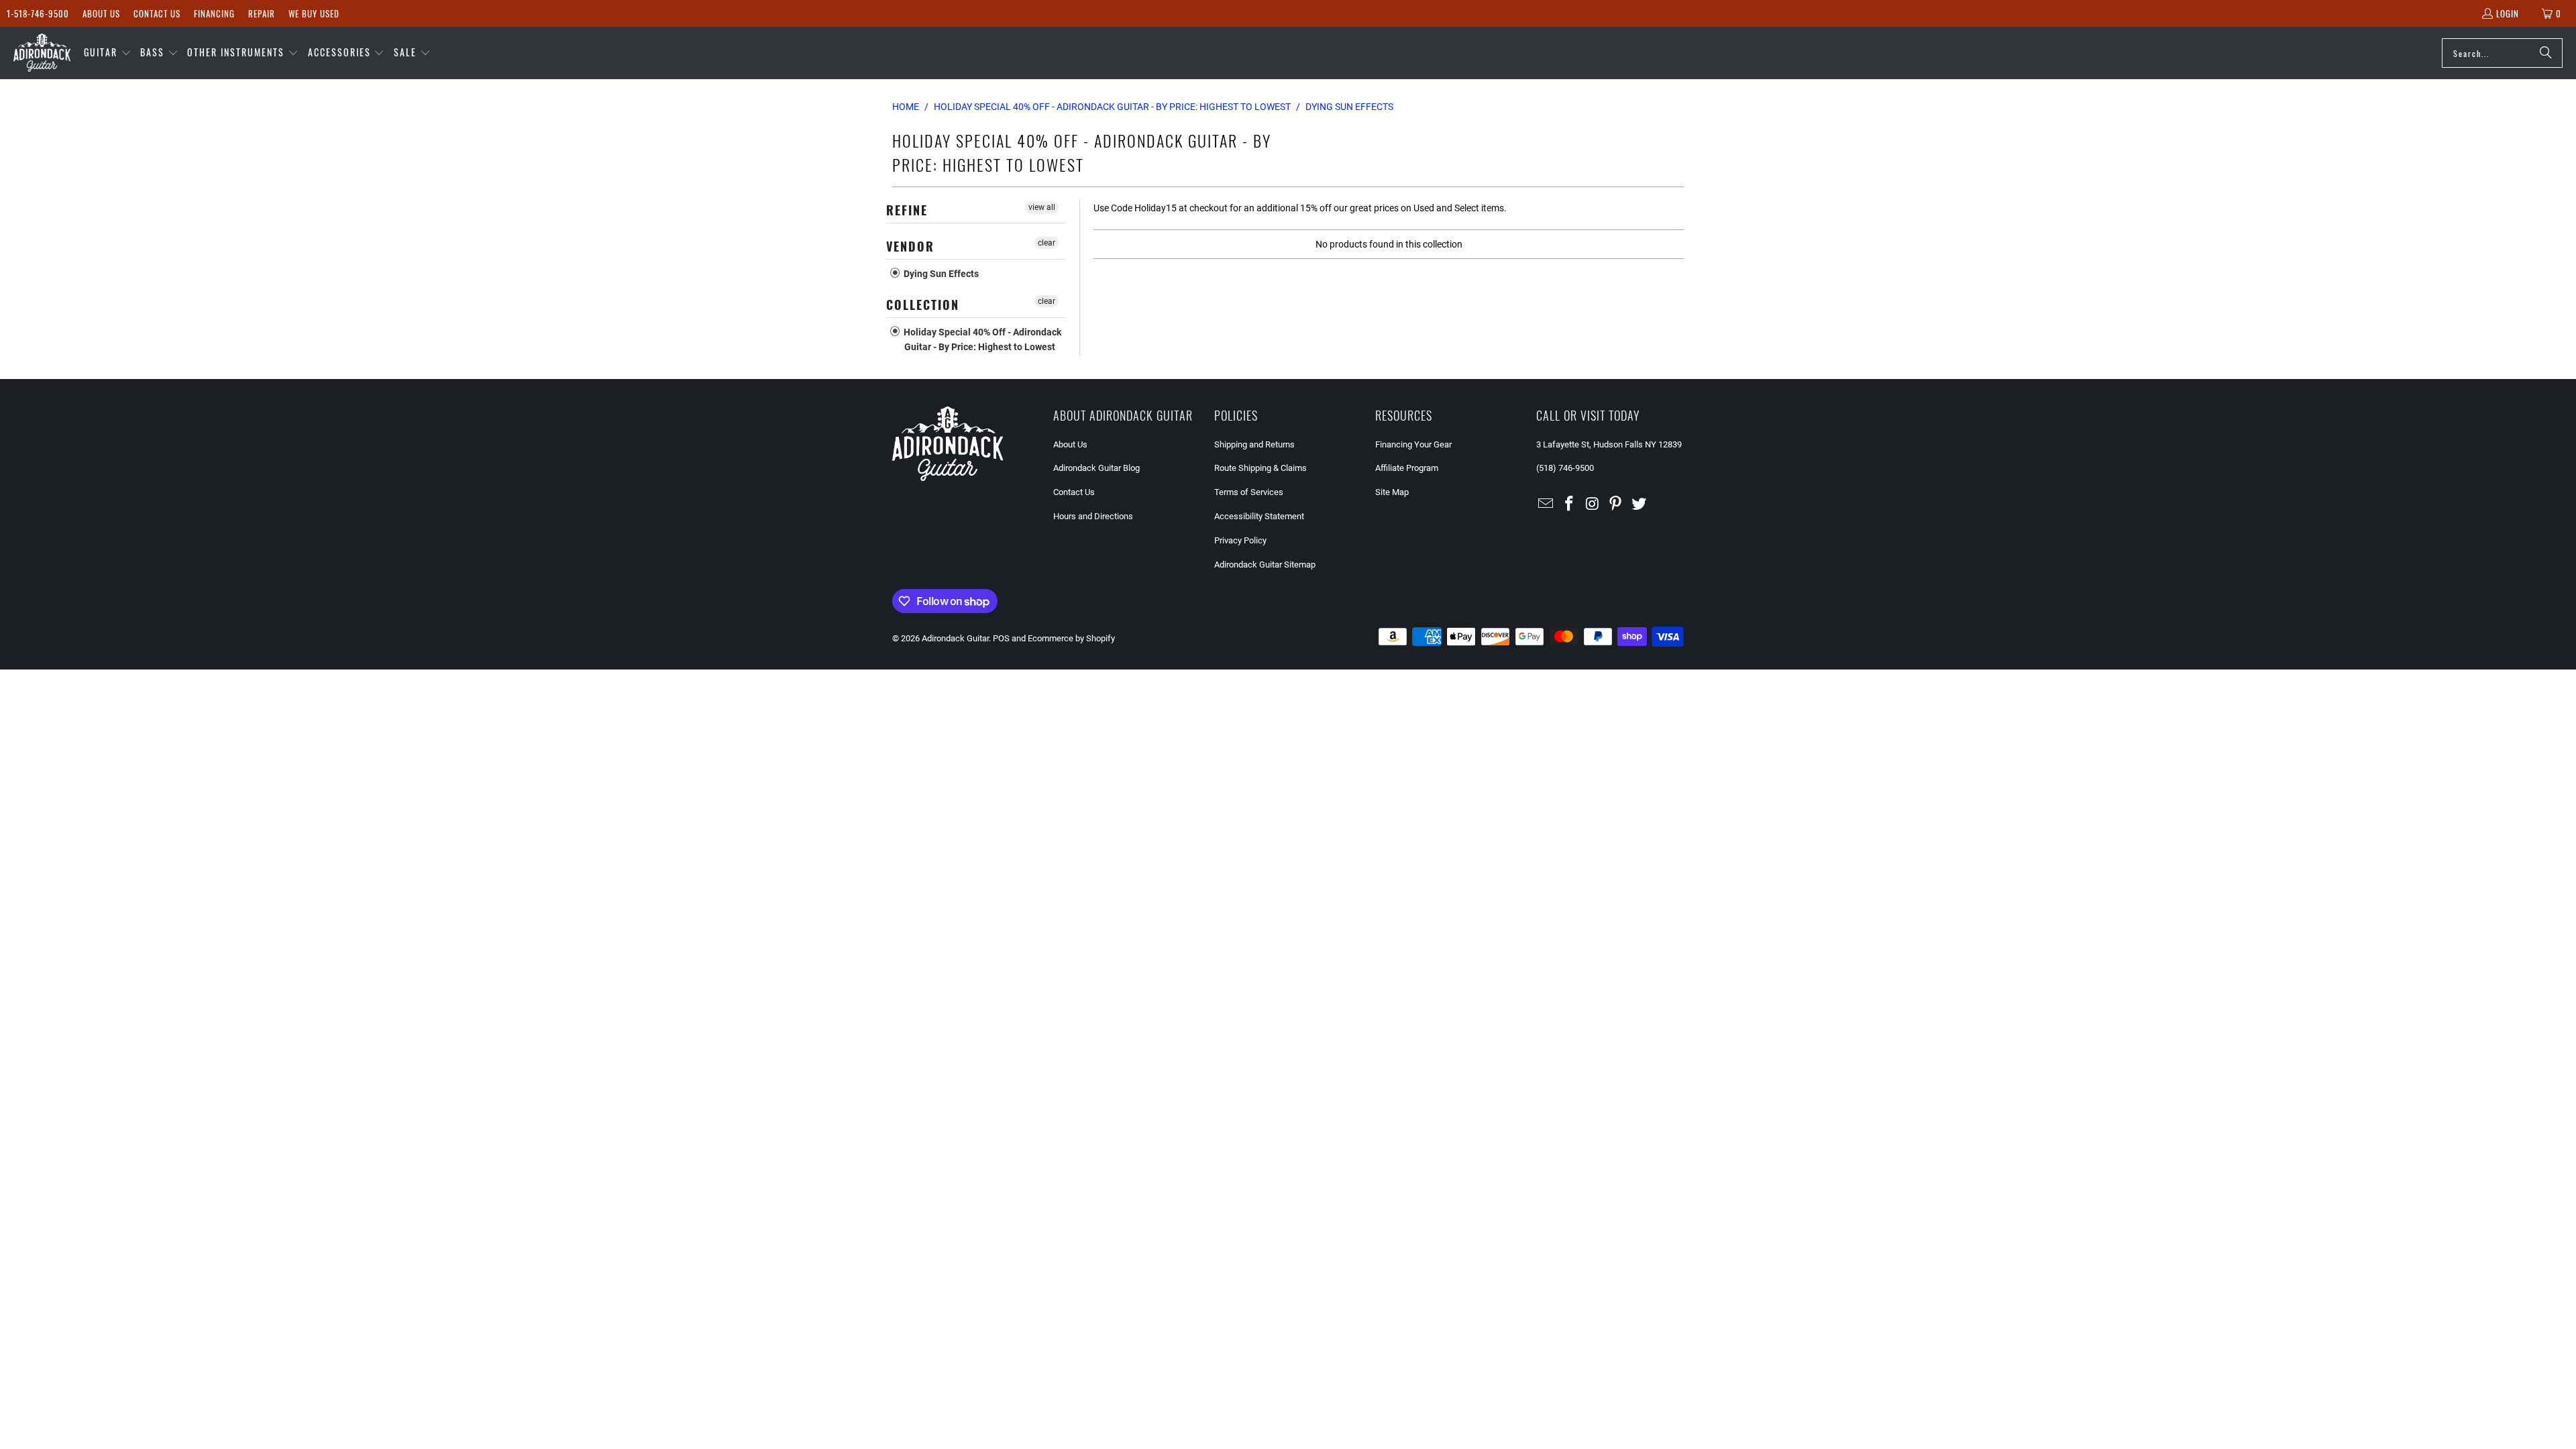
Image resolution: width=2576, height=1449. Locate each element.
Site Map (1392, 492)
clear (1046, 243)
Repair (262, 13)
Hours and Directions (1093, 516)
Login (2508, 13)
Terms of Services (1249, 492)
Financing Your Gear (1413, 444)
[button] (108, 53)
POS (1001, 638)
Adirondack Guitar (955, 638)
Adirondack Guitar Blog (1096, 468)
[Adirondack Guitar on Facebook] (1570, 504)
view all (1042, 207)
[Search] (2546, 53)
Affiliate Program (1407, 468)
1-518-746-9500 (38, 13)
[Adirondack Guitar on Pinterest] (1616, 504)
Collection (923, 305)
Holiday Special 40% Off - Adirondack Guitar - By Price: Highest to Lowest (981, 339)
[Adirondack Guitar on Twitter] (1640, 504)
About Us (101, 13)
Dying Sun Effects (940, 274)
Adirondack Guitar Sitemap (1265, 565)
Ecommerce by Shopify (1071, 638)
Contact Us (157, 13)
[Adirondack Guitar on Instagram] (1593, 504)
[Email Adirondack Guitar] (1546, 504)
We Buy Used (314, 13)
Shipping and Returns (1254, 444)
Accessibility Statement (1259, 516)
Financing (214, 13)
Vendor (910, 246)
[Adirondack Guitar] (42, 53)
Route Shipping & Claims (1260, 468)
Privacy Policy (1240, 540)
